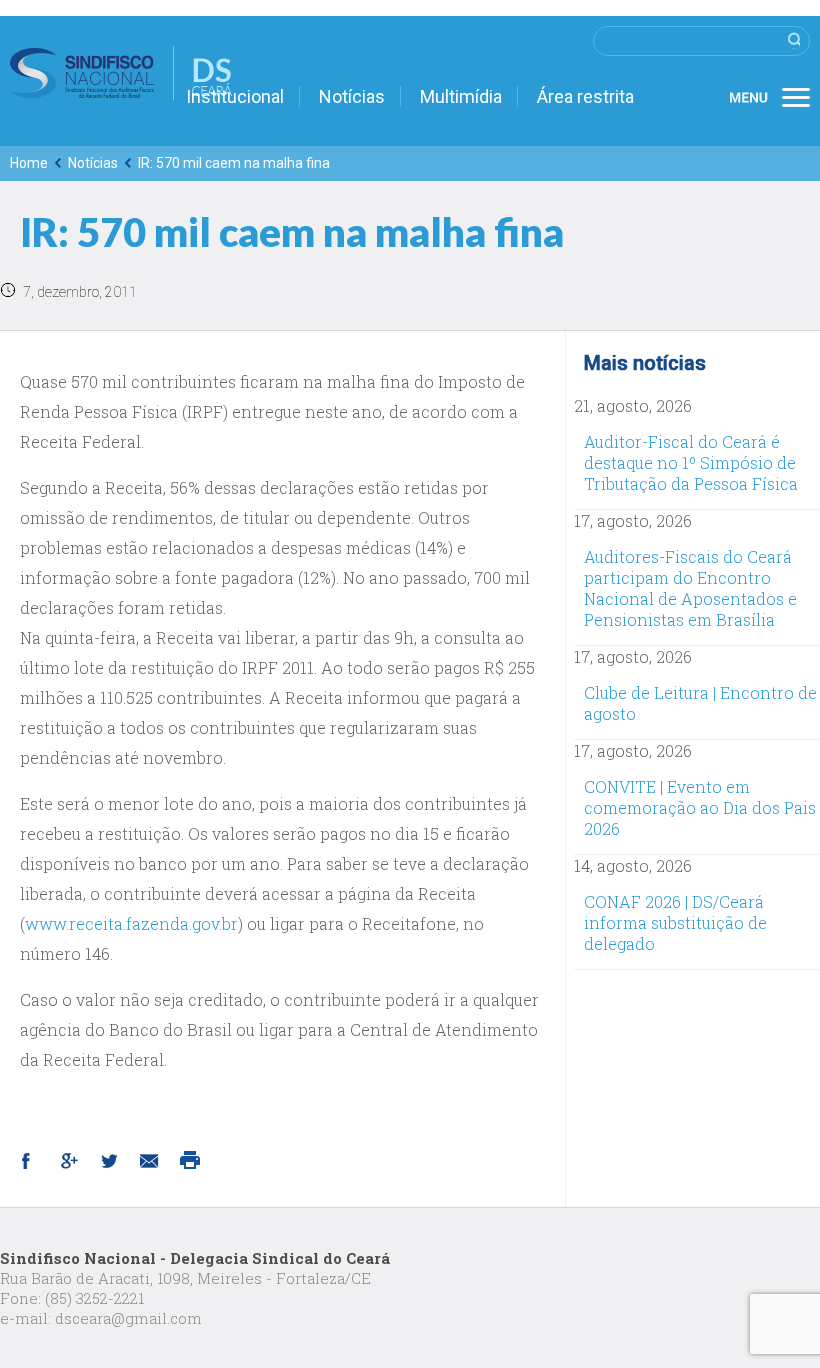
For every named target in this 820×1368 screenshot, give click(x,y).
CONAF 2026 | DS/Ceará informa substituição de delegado (675, 922)
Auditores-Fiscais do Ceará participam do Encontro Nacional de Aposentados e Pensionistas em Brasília (690, 588)
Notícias (352, 96)
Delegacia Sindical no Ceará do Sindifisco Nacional (121, 73)
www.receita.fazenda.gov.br (131, 923)
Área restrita (585, 96)
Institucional (235, 96)
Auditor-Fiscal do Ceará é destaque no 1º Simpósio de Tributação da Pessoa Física (691, 462)
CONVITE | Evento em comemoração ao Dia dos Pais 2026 (700, 807)
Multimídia (461, 96)
